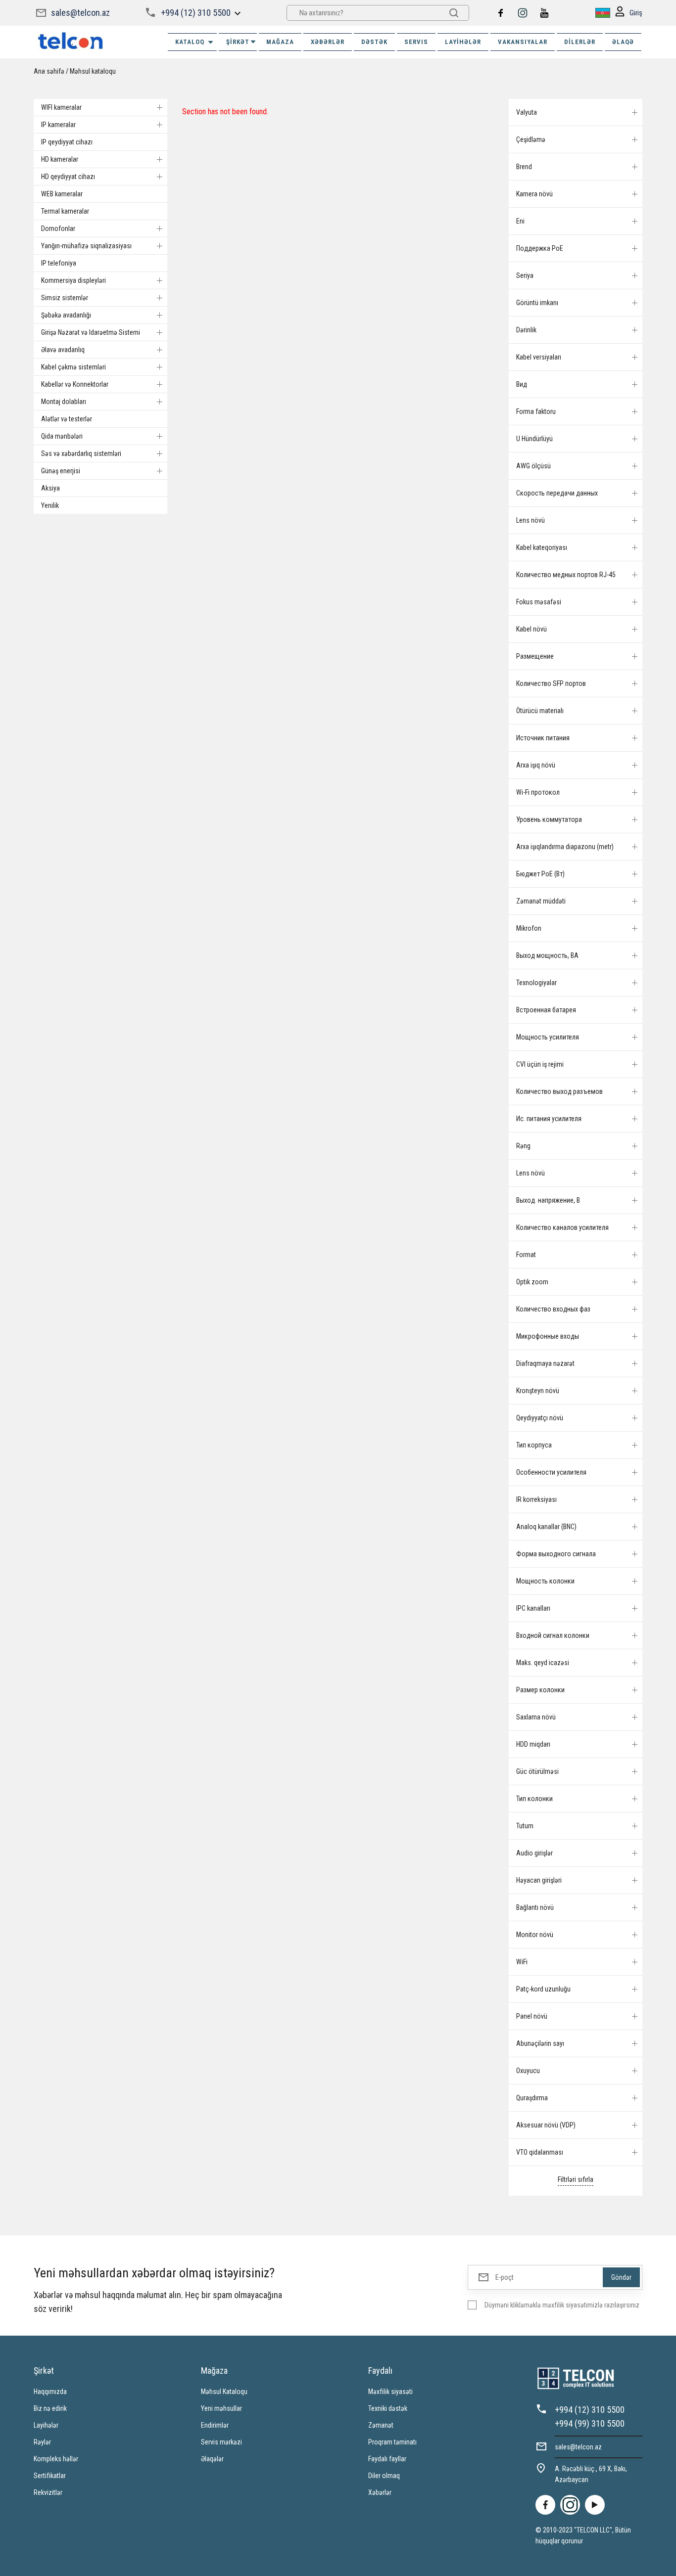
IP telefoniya (59, 263)
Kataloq (190, 42)
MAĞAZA (280, 42)
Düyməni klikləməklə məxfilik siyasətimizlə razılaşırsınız (562, 2305)
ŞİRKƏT (238, 42)
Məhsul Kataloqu (224, 2392)
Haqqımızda (50, 2392)
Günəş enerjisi (61, 471)
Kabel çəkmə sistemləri (73, 367)
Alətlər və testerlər (67, 419)
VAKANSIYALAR (523, 42)
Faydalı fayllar (387, 2459)
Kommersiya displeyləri (73, 280)
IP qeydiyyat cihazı (67, 142)
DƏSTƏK (374, 42)
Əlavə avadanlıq (63, 350)
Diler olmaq (384, 2476)
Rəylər (42, 2442)
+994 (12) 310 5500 (196, 13)
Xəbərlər (380, 2492)
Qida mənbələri (62, 436)
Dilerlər (580, 42)
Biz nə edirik (50, 2408)
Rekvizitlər (48, 2492)
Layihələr (463, 42)
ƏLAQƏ (623, 42)
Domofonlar (58, 228)
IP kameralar (58, 125)
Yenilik (50, 505)
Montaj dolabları (64, 402)
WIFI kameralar (61, 107)
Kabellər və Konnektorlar (75, 384)
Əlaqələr (212, 2459)
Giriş (636, 13)
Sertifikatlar (50, 2476)
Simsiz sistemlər (65, 298)
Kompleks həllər (56, 2459)
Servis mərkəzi (221, 2442)
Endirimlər (215, 2425)
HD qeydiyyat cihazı (68, 177)
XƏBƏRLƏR (328, 42)
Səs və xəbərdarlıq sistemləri (81, 453)
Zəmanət (381, 2425)
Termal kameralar (65, 211)
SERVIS (416, 42)
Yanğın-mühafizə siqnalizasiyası (86, 246)
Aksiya (50, 488)
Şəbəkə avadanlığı (66, 315)
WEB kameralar (62, 194)
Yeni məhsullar (221, 2408)
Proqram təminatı (392, 2442)
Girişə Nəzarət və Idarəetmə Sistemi (91, 332)
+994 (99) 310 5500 (590, 2423)
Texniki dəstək (388, 2408)
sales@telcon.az (80, 13)
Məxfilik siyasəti (390, 2392)
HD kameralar (60, 159)
